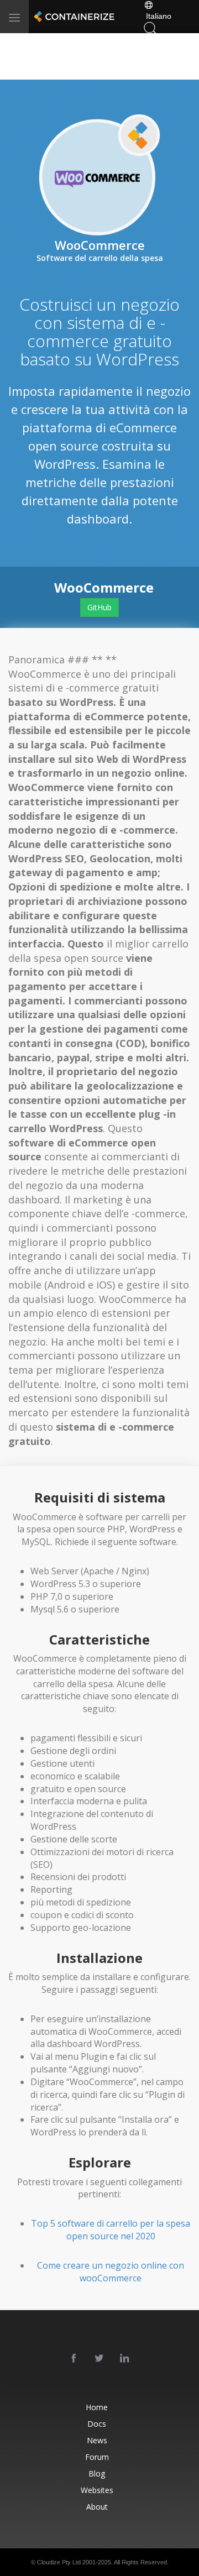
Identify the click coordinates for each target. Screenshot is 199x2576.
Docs (97, 2424)
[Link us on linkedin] (125, 2359)
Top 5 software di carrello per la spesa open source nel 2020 (111, 2230)
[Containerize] (73, 17)
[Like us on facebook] (74, 2359)
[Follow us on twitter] (99, 2359)
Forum (97, 2457)
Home (97, 2407)
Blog (97, 2473)
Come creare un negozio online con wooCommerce (111, 2272)
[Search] (150, 27)
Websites (97, 2490)
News (97, 2440)
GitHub (99, 607)
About (97, 2507)
